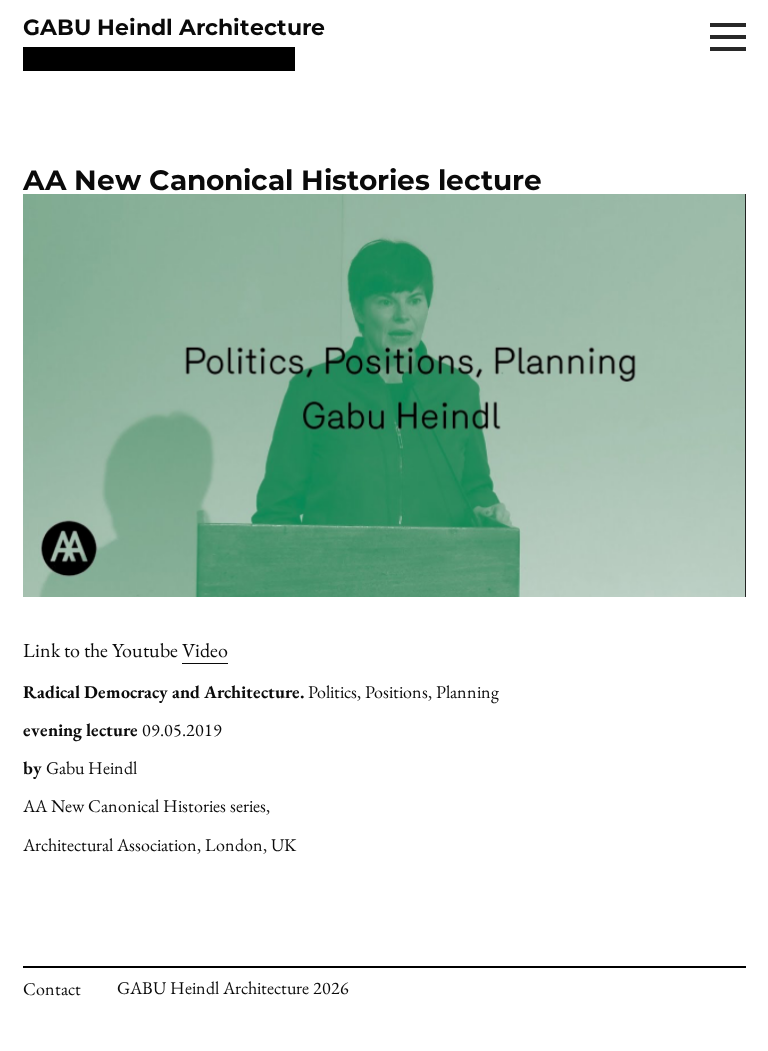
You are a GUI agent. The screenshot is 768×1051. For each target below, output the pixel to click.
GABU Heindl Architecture (174, 27)
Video (205, 650)
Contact (52, 988)
